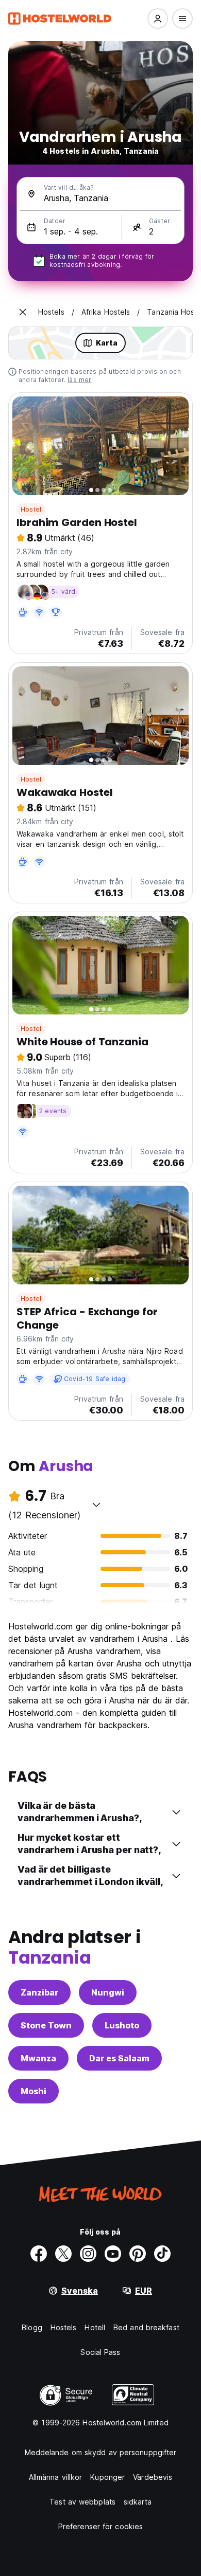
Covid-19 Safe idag (95, 1379)
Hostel (31, 509)
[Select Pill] (158, 19)
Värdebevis (153, 2477)
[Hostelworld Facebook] (39, 2254)
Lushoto (122, 2025)
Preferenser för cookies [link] (100, 2526)
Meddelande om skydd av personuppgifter (101, 2452)
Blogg (32, 2327)
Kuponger (107, 2477)
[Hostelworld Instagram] (88, 2254)
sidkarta (138, 2502)
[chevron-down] (96, 1504)
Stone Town (46, 2025)
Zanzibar (39, 1992)
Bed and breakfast (146, 2327)
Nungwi (108, 1992)
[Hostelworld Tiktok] (162, 2254)
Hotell (95, 2327)
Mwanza (38, 2058)
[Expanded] (23, 312)
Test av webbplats (82, 2502)
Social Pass (100, 2352)
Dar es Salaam (119, 2058)
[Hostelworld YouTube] (113, 2254)
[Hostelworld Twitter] (63, 2254)
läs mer (79, 380)
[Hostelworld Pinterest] (138, 2254)
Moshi (33, 2091)
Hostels (64, 2327)
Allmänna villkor (56, 2477)
